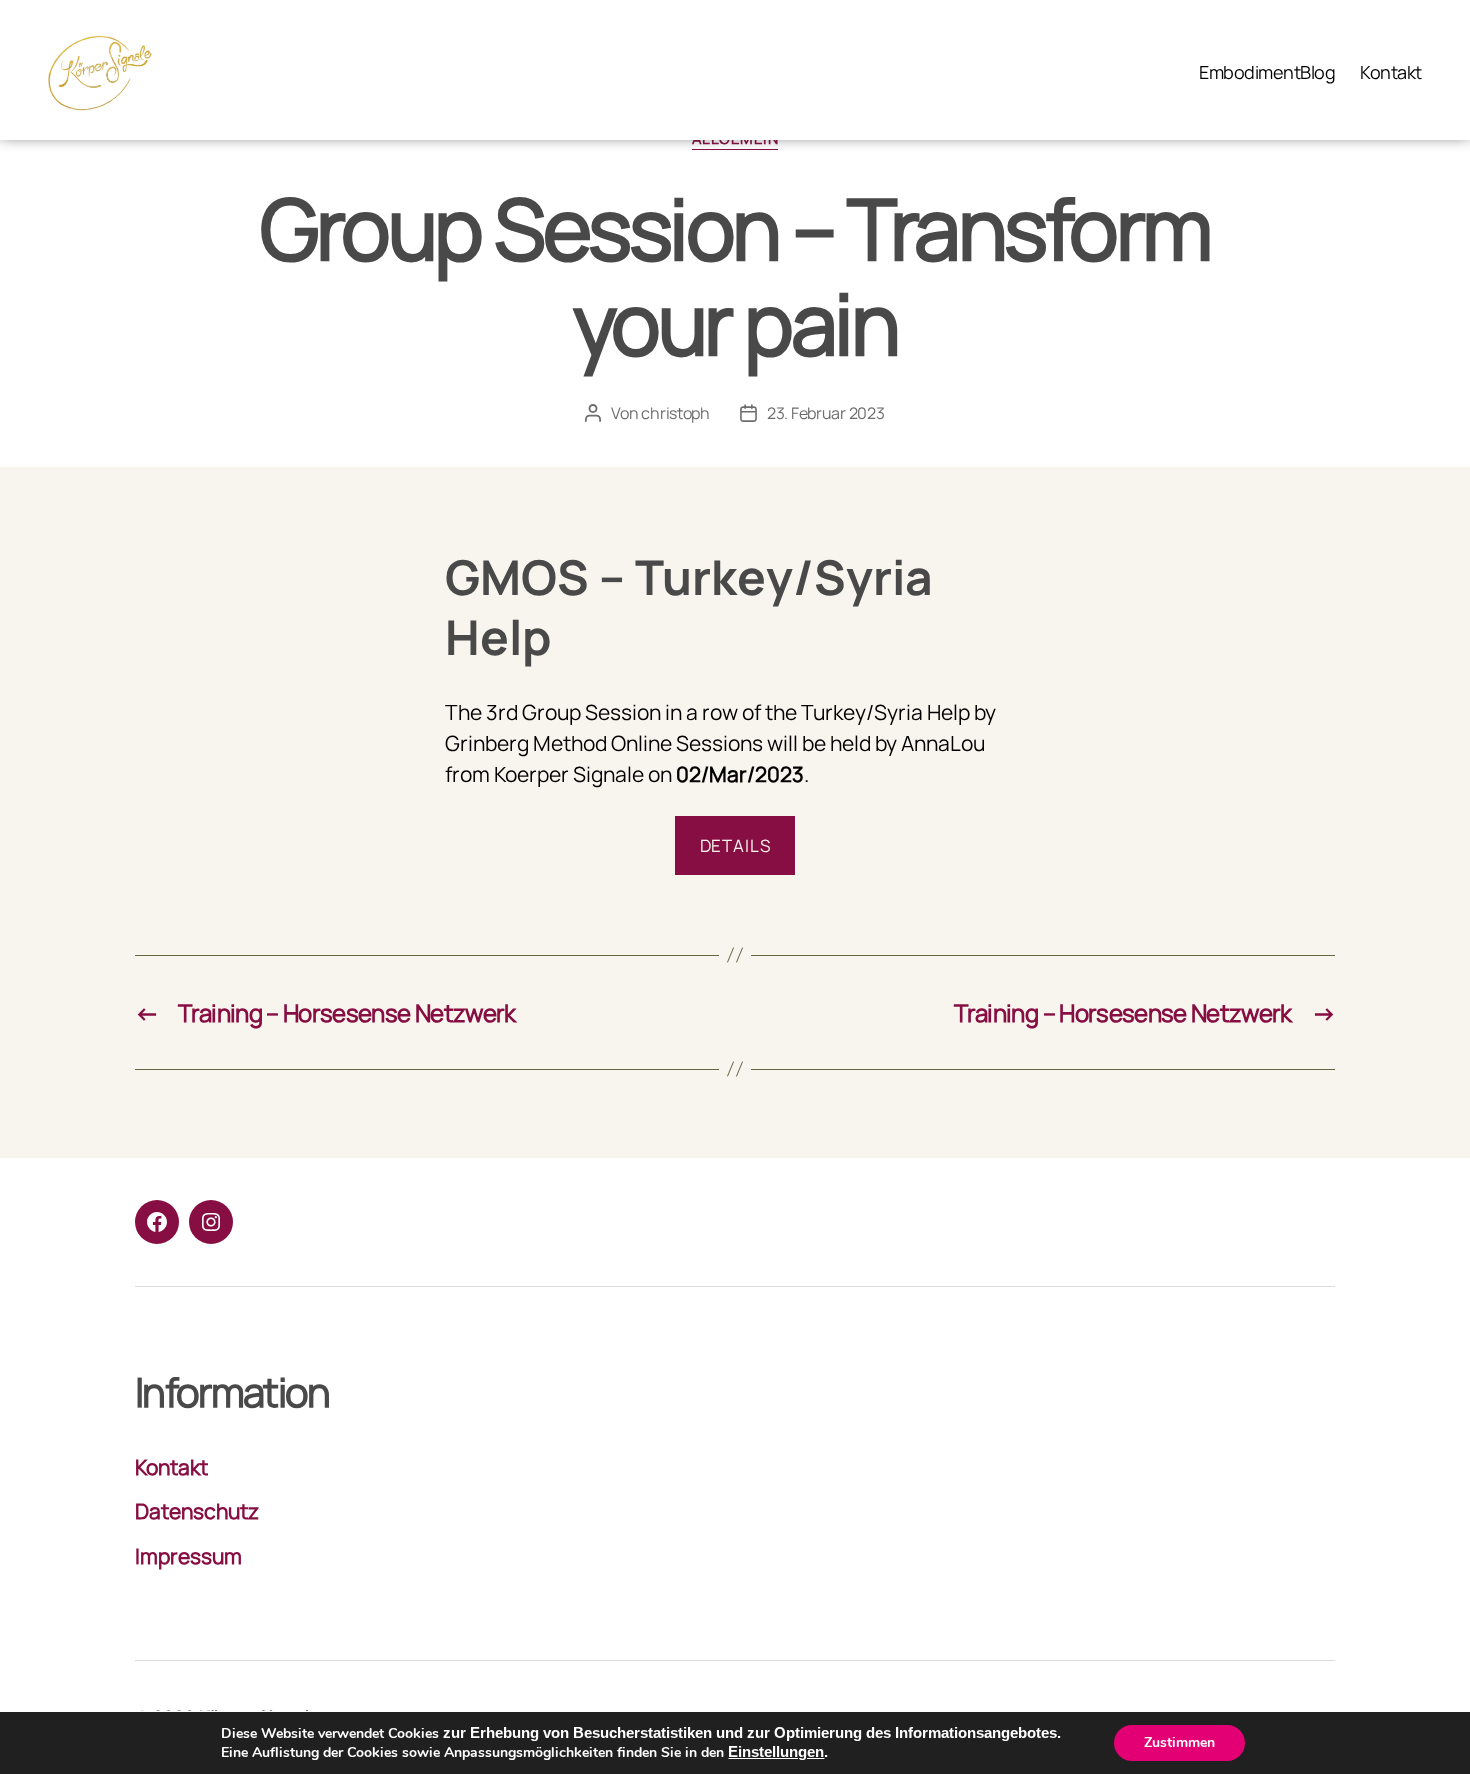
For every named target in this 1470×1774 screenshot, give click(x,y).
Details (735, 845)
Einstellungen (776, 1752)
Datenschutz (197, 1511)
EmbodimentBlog (1267, 73)
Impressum (188, 1556)
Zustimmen (1179, 1742)
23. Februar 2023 (826, 413)
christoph (675, 413)
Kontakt (1391, 73)
